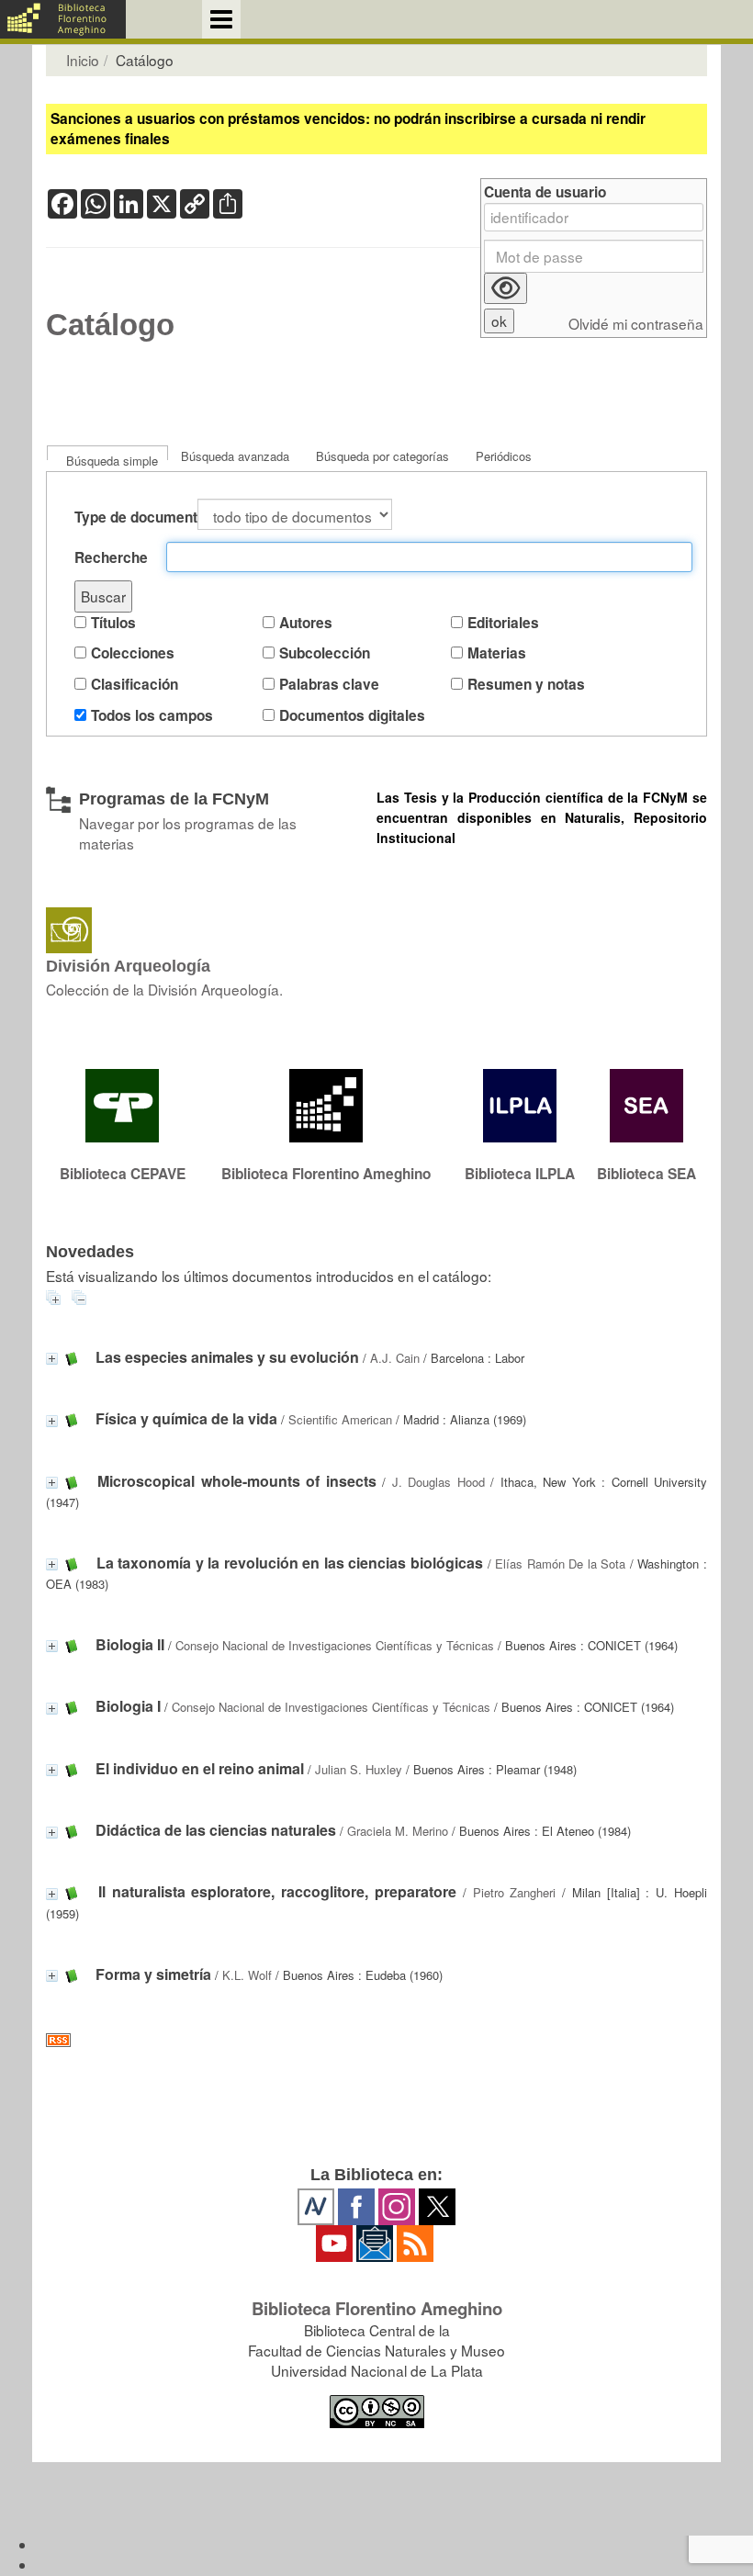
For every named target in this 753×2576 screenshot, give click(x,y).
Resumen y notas (526, 685)
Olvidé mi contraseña (636, 324)
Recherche (111, 558)
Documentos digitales (352, 716)
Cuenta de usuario (545, 192)
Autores (306, 623)
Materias (497, 653)
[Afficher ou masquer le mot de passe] (506, 288)
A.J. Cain (395, 1358)
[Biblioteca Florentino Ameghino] (63, 19)
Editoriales (503, 623)
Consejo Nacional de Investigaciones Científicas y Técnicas (335, 1645)
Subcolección (325, 653)
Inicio (83, 60)
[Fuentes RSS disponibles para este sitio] (376, 2040)
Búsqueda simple (112, 461)
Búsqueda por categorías (382, 456)
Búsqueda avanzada (235, 456)
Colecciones (133, 653)
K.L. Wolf (247, 1975)
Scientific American (340, 1419)
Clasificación (135, 685)
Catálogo (110, 325)
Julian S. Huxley (359, 1769)
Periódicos (504, 456)
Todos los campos (152, 716)
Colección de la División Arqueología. (164, 989)
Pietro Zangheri (515, 1892)
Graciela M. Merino (398, 1831)
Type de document (136, 517)
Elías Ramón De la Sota (560, 1564)
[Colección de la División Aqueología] (376, 930)
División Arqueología (128, 966)
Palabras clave (329, 685)
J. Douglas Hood (438, 1482)
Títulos (113, 623)
